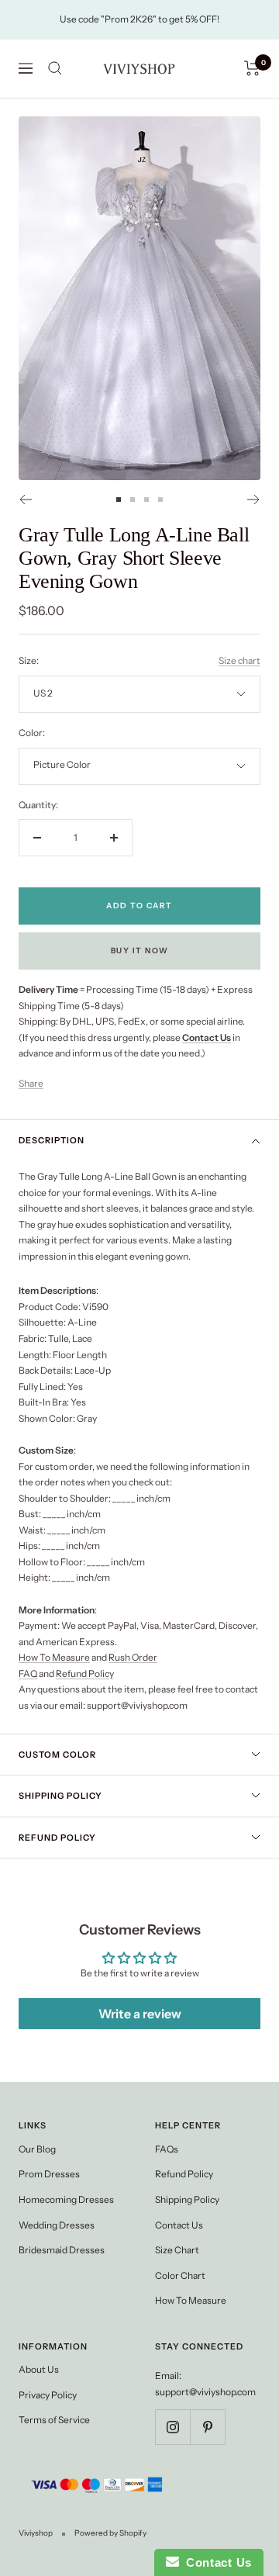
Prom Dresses (49, 2174)
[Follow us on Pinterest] (207, 2427)
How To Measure (54, 1657)
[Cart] (252, 68)
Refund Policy (85, 1674)
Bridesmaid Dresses (62, 2250)
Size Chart (177, 2250)
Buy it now (140, 951)
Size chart (239, 660)
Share (31, 1083)
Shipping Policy (60, 1796)
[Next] (254, 500)
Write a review (140, 2014)
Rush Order (133, 1657)
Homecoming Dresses (66, 2199)
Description (52, 1140)
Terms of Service (54, 2420)
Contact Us (179, 2225)
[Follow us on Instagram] (172, 2427)
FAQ (28, 1674)
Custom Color (57, 1755)
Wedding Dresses (57, 2225)
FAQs (167, 2149)
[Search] (55, 68)
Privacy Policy (48, 2395)
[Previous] (25, 500)
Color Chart (180, 2275)
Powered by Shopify (110, 2533)
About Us (39, 2369)
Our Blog (37, 2149)
